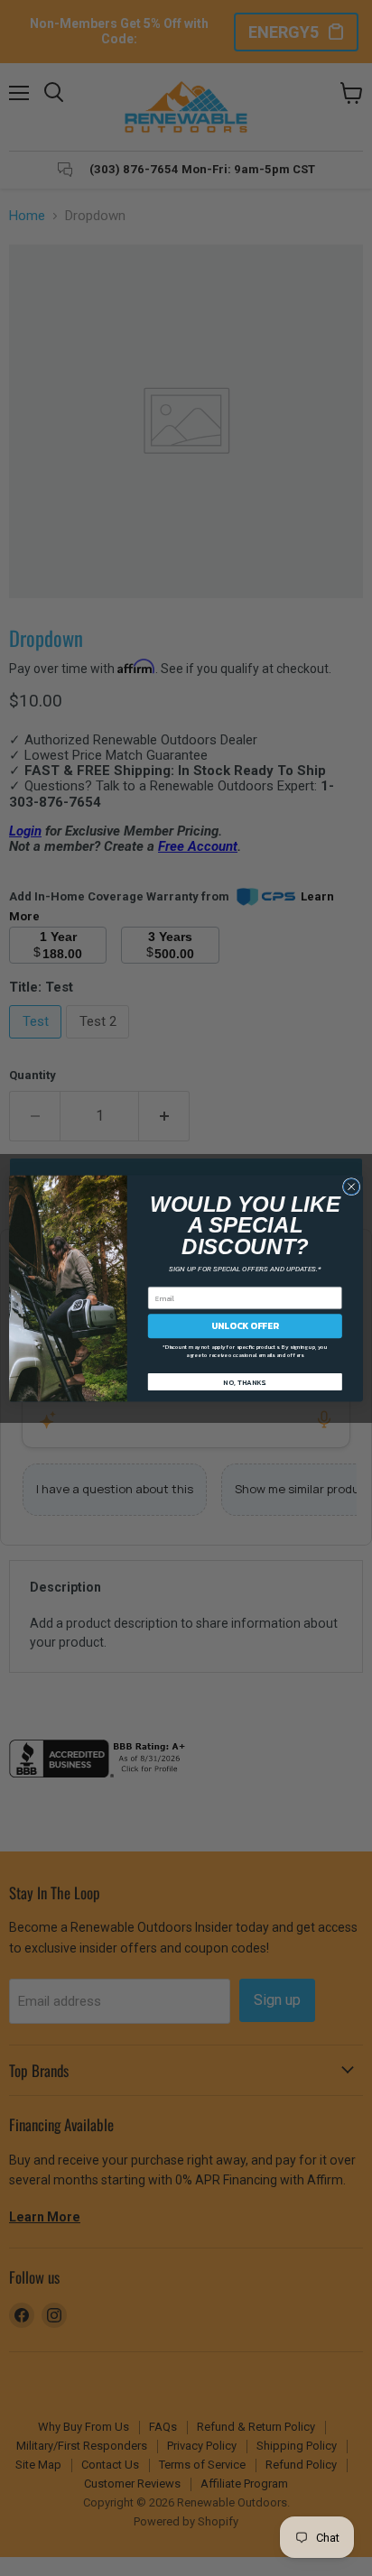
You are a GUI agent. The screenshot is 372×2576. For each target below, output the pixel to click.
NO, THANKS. (245, 1381)
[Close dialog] (351, 1186)
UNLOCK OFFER (245, 1325)
